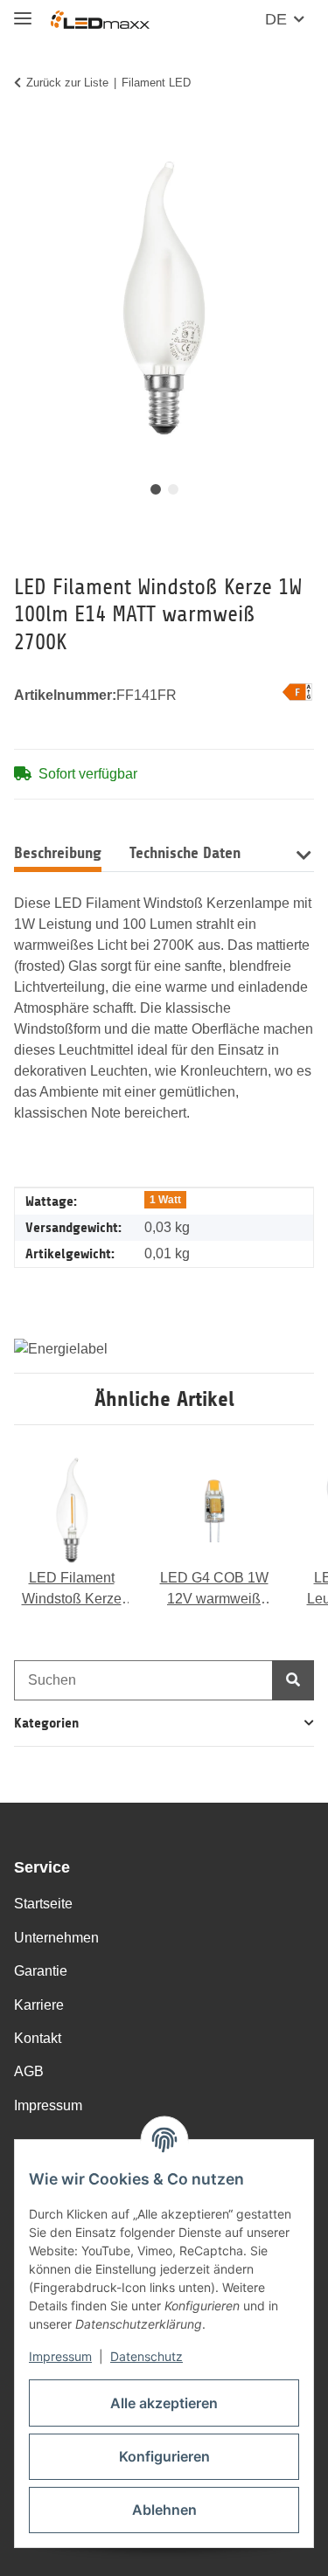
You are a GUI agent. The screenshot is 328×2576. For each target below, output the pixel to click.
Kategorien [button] (46, 1723)
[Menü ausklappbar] (23, 11)
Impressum (60, 2356)
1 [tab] (156, 489)
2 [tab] (173, 489)
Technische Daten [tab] (185, 853)
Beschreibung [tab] (58, 853)
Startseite (43, 1904)
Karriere (39, 2005)
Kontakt (38, 2038)
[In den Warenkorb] (28, 137)
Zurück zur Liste (67, 83)
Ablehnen (164, 2510)
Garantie (41, 1971)
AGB (29, 2071)
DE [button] (276, 19)
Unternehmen (56, 1938)
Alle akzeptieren (164, 2403)
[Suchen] (293, 1680)
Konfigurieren (164, 2456)
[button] (303, 853)
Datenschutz (147, 2356)
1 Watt (165, 1200)
